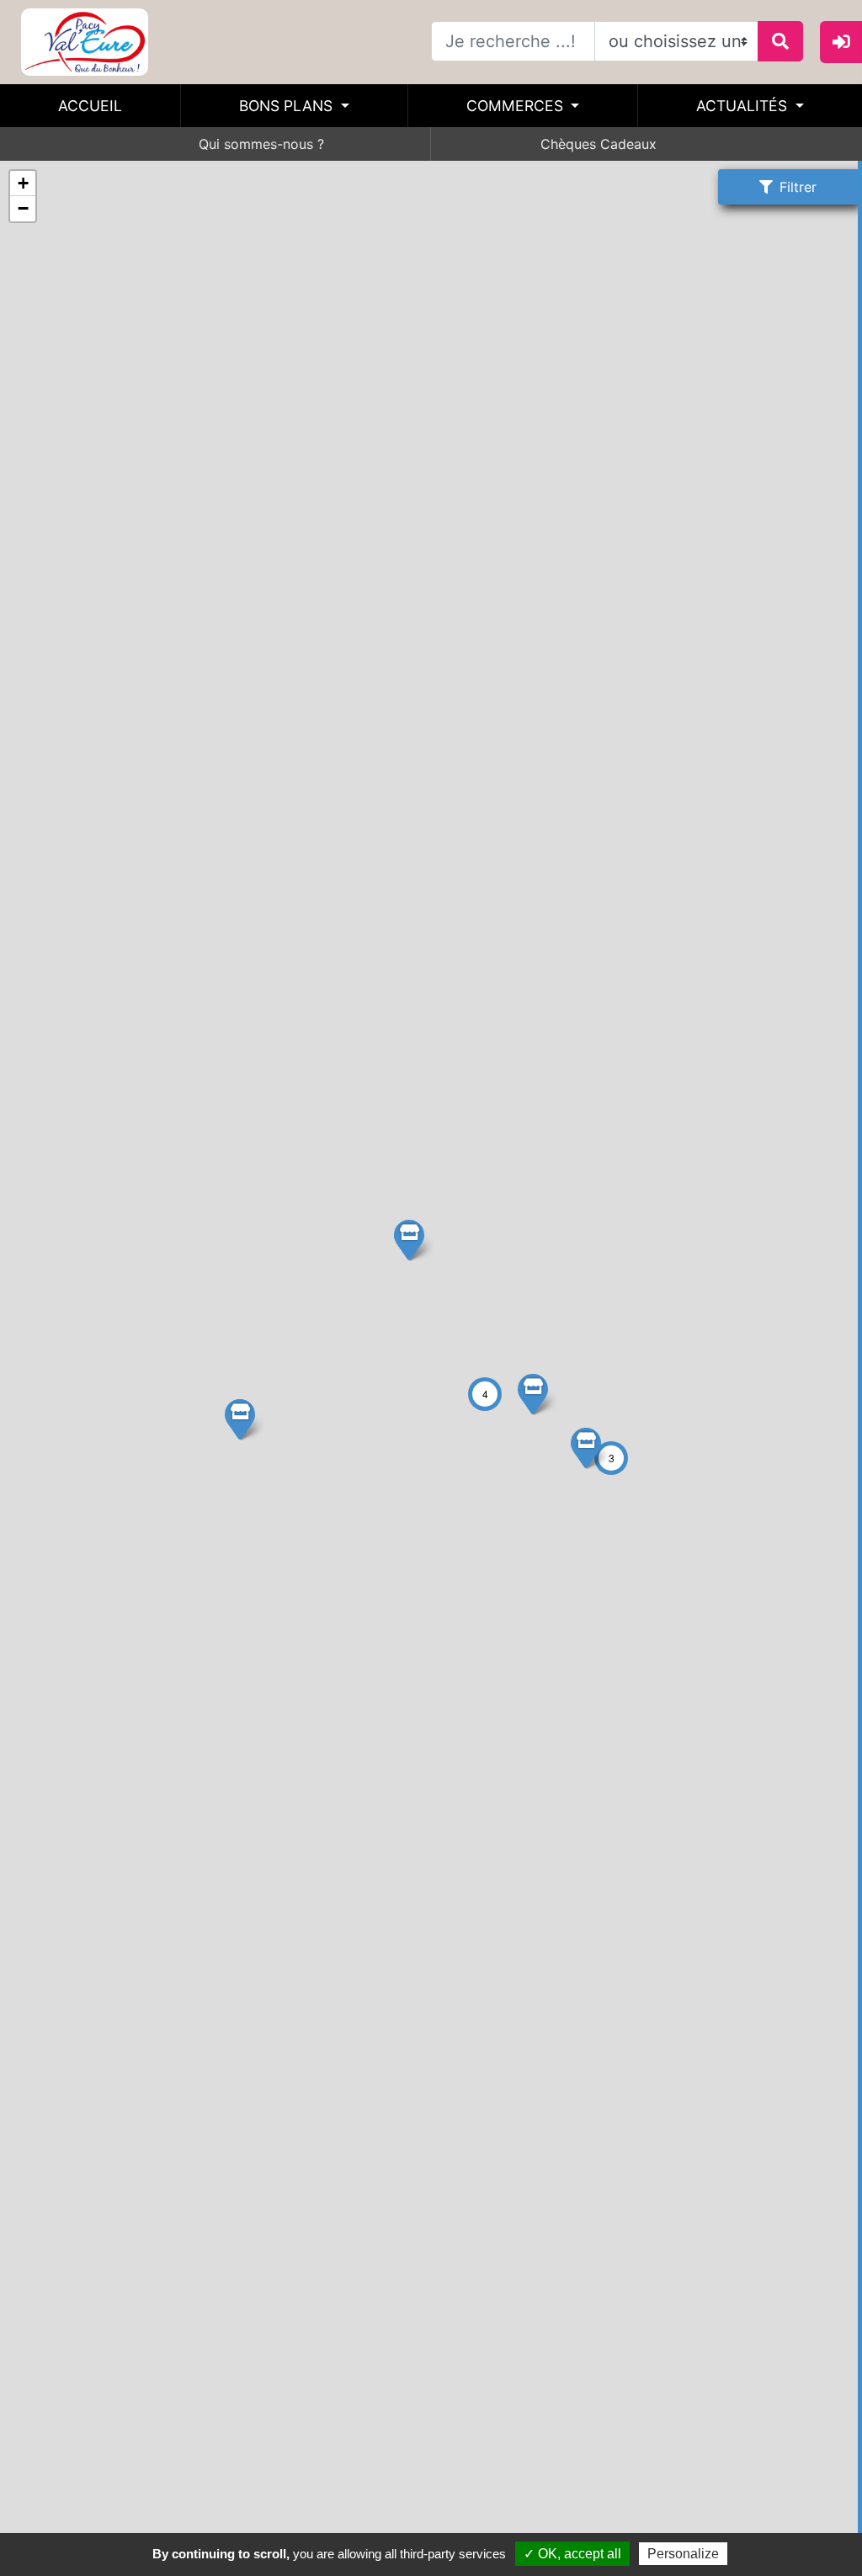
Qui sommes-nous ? (261, 144)
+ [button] (23, 183)
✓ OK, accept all (572, 2554)
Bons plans (288, 106)
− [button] (23, 208)
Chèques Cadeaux (599, 144)
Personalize (683, 2554)
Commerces (517, 106)
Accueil (90, 106)
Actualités (744, 106)
